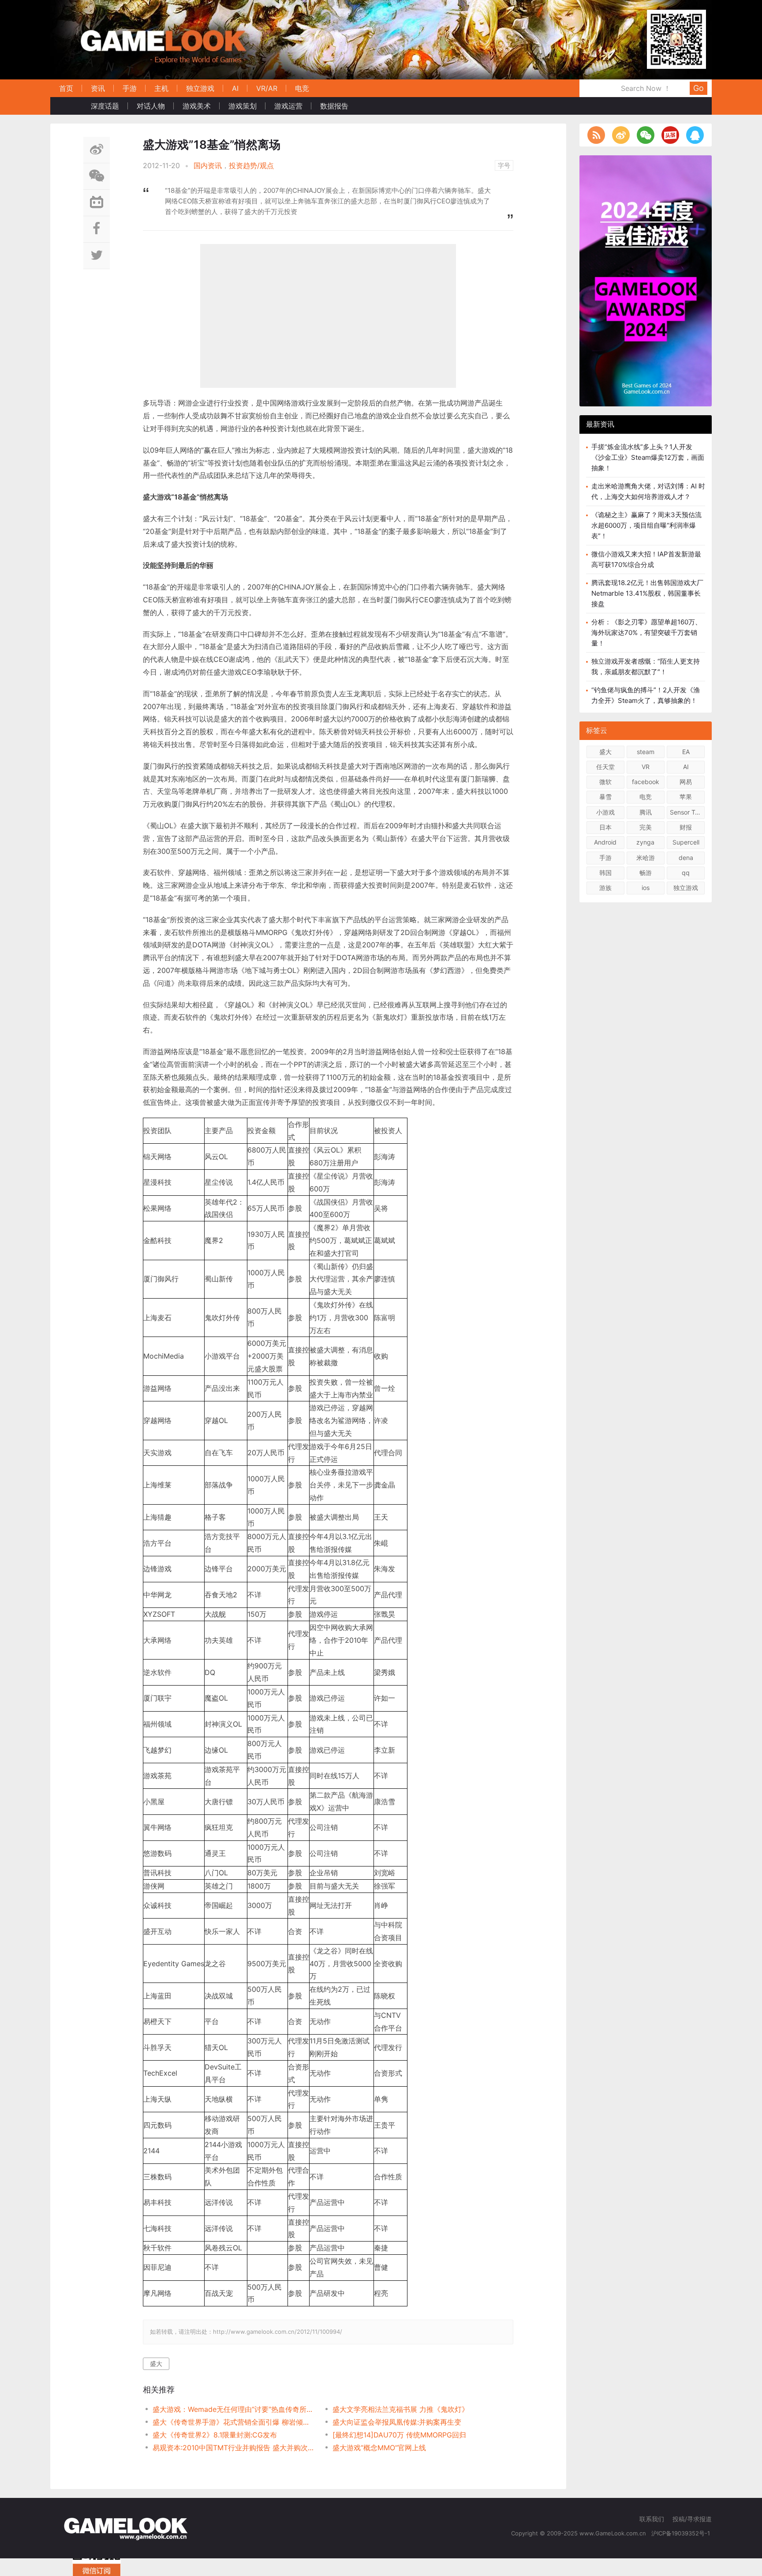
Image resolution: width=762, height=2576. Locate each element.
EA (686, 752)
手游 (130, 88)
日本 (605, 827)
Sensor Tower (687, 812)
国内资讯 (208, 165)
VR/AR (267, 88)
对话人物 (151, 106)
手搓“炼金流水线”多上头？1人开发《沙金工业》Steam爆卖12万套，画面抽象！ (648, 457)
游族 (605, 888)
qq (686, 873)
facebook (646, 782)
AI (235, 88)
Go (698, 88)
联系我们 (652, 2519)
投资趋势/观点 (251, 165)
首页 (66, 88)
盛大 (156, 2364)
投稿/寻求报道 (692, 2519)
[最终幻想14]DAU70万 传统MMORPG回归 (399, 2435)
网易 (686, 782)
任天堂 (605, 767)
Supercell (686, 842)
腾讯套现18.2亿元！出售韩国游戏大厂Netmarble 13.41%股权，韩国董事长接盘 (647, 593)
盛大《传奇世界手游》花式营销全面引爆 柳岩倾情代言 (233, 2422)
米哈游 (646, 858)
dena (686, 858)
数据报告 (334, 106)
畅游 (646, 873)
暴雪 (605, 797)
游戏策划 (243, 106)
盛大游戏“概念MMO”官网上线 (379, 2448)
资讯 (98, 88)
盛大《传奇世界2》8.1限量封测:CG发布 (215, 2435)
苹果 (686, 797)
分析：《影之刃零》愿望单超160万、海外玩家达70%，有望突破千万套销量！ (646, 633)
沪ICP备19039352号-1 (682, 2533)
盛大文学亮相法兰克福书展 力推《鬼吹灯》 (401, 2409)
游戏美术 (197, 106)
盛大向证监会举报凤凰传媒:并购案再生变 (397, 2422)
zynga (645, 842)
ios (646, 888)
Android (605, 842)
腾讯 (646, 812)
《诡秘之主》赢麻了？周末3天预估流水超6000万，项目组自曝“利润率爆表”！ (646, 525)
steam (646, 752)
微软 (605, 782)
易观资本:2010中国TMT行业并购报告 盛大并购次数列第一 (233, 2448)
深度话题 (105, 106)
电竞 (302, 88)
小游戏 (605, 812)
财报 (686, 827)
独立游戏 (200, 88)
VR (646, 767)
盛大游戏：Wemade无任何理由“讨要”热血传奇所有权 (233, 2409)
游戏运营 (288, 106)
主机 (161, 88)
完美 (646, 827)
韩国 (605, 873)
